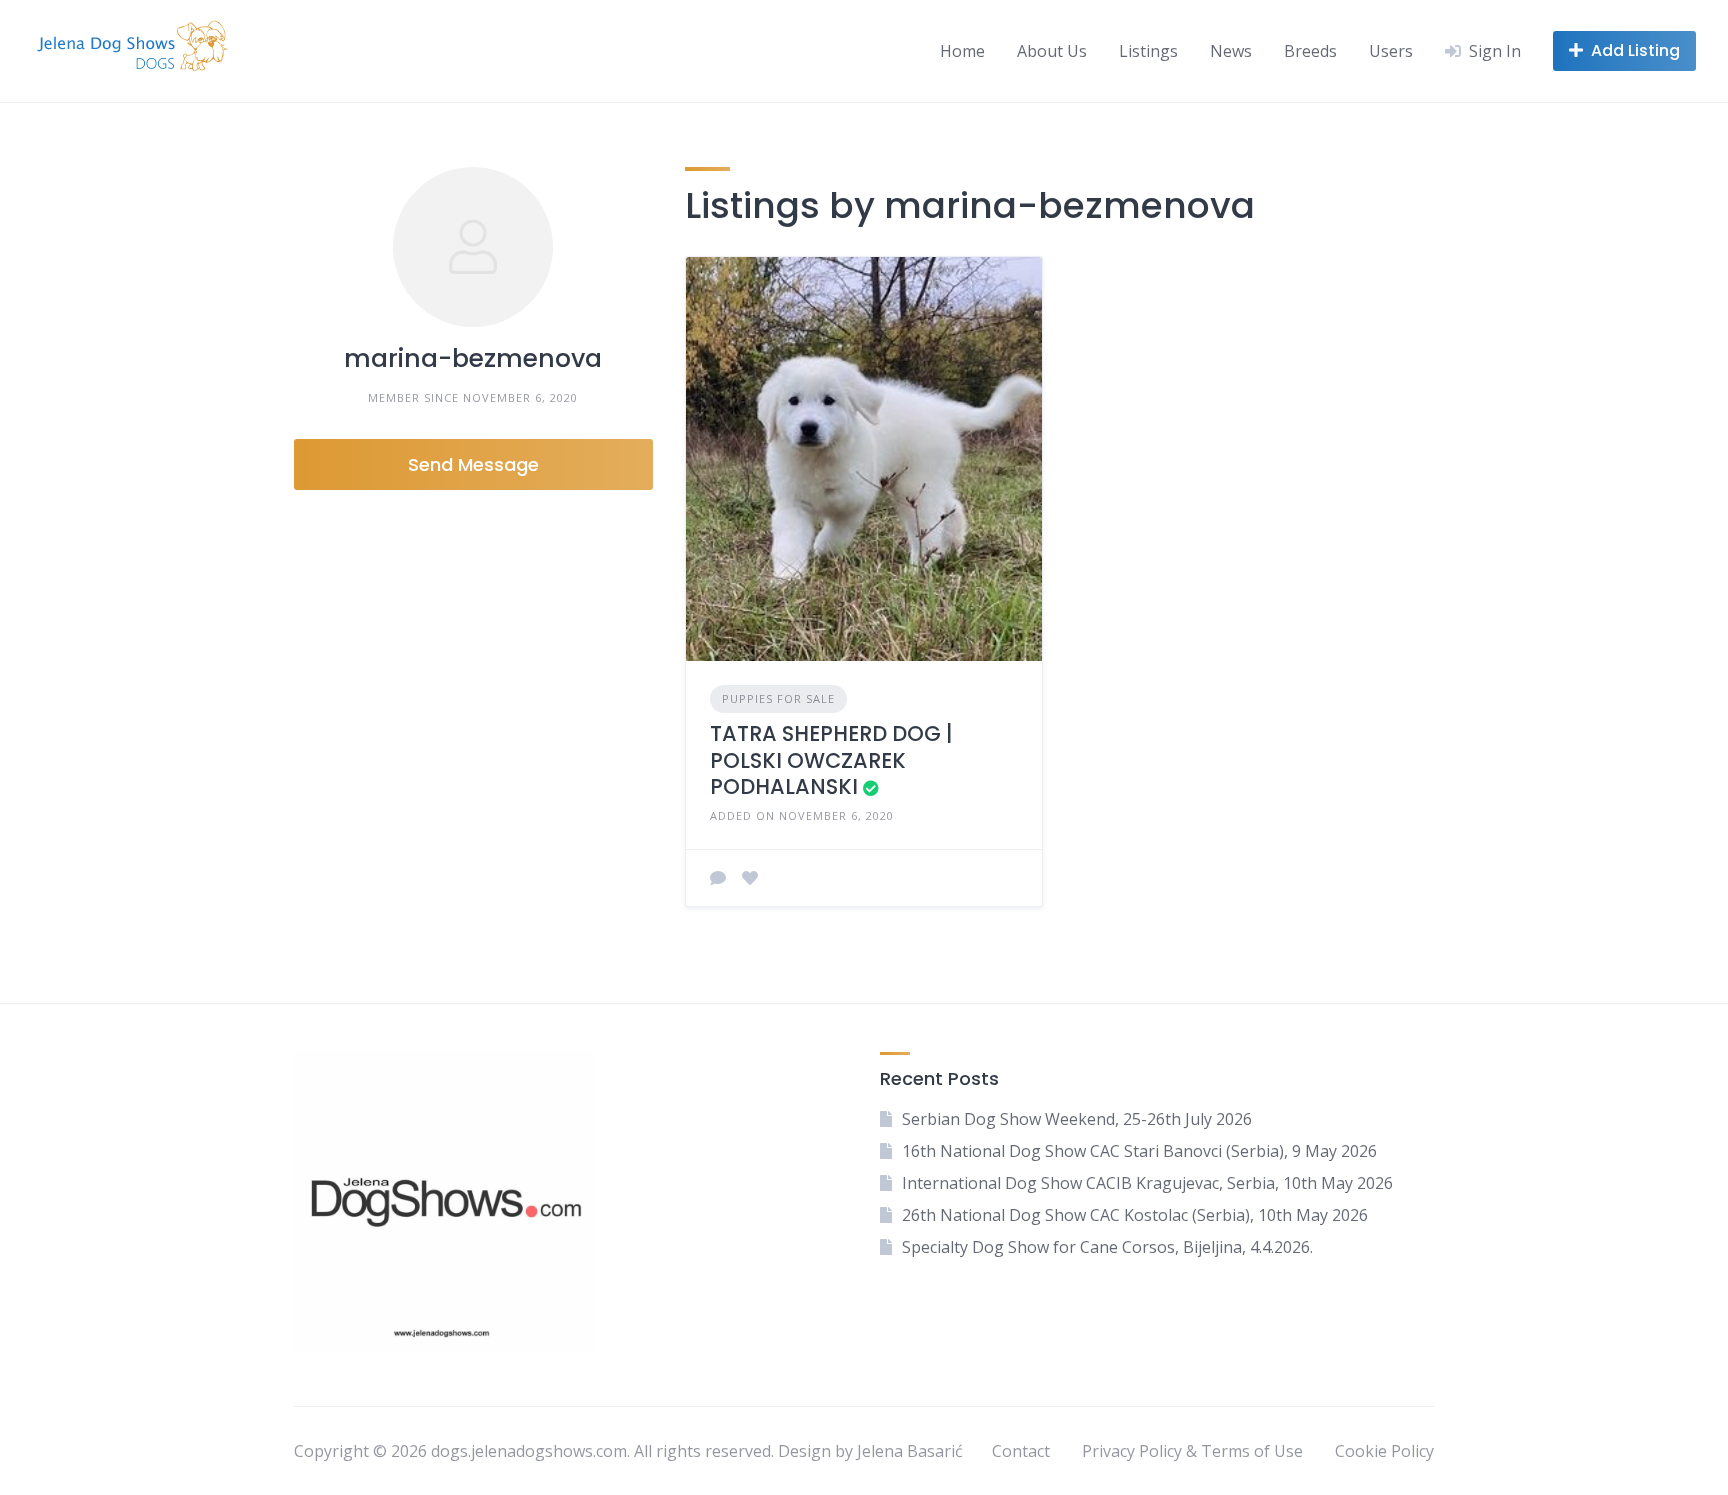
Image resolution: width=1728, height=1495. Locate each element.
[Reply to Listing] (718, 878)
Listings (1148, 51)
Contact (1021, 1451)
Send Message (473, 464)
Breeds (1310, 51)
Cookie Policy (1384, 1451)
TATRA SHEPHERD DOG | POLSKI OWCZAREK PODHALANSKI (831, 760)
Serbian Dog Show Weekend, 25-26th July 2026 (1077, 1119)
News (1231, 51)
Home (962, 51)
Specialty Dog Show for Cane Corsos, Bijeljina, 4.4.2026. (1107, 1247)
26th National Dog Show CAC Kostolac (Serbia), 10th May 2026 (1135, 1215)
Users (1391, 51)
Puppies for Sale (778, 698)
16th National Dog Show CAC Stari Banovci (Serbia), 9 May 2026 (1139, 1151)
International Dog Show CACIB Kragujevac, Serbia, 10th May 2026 (1147, 1183)
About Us (1052, 51)
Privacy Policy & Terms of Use (1192, 1451)
